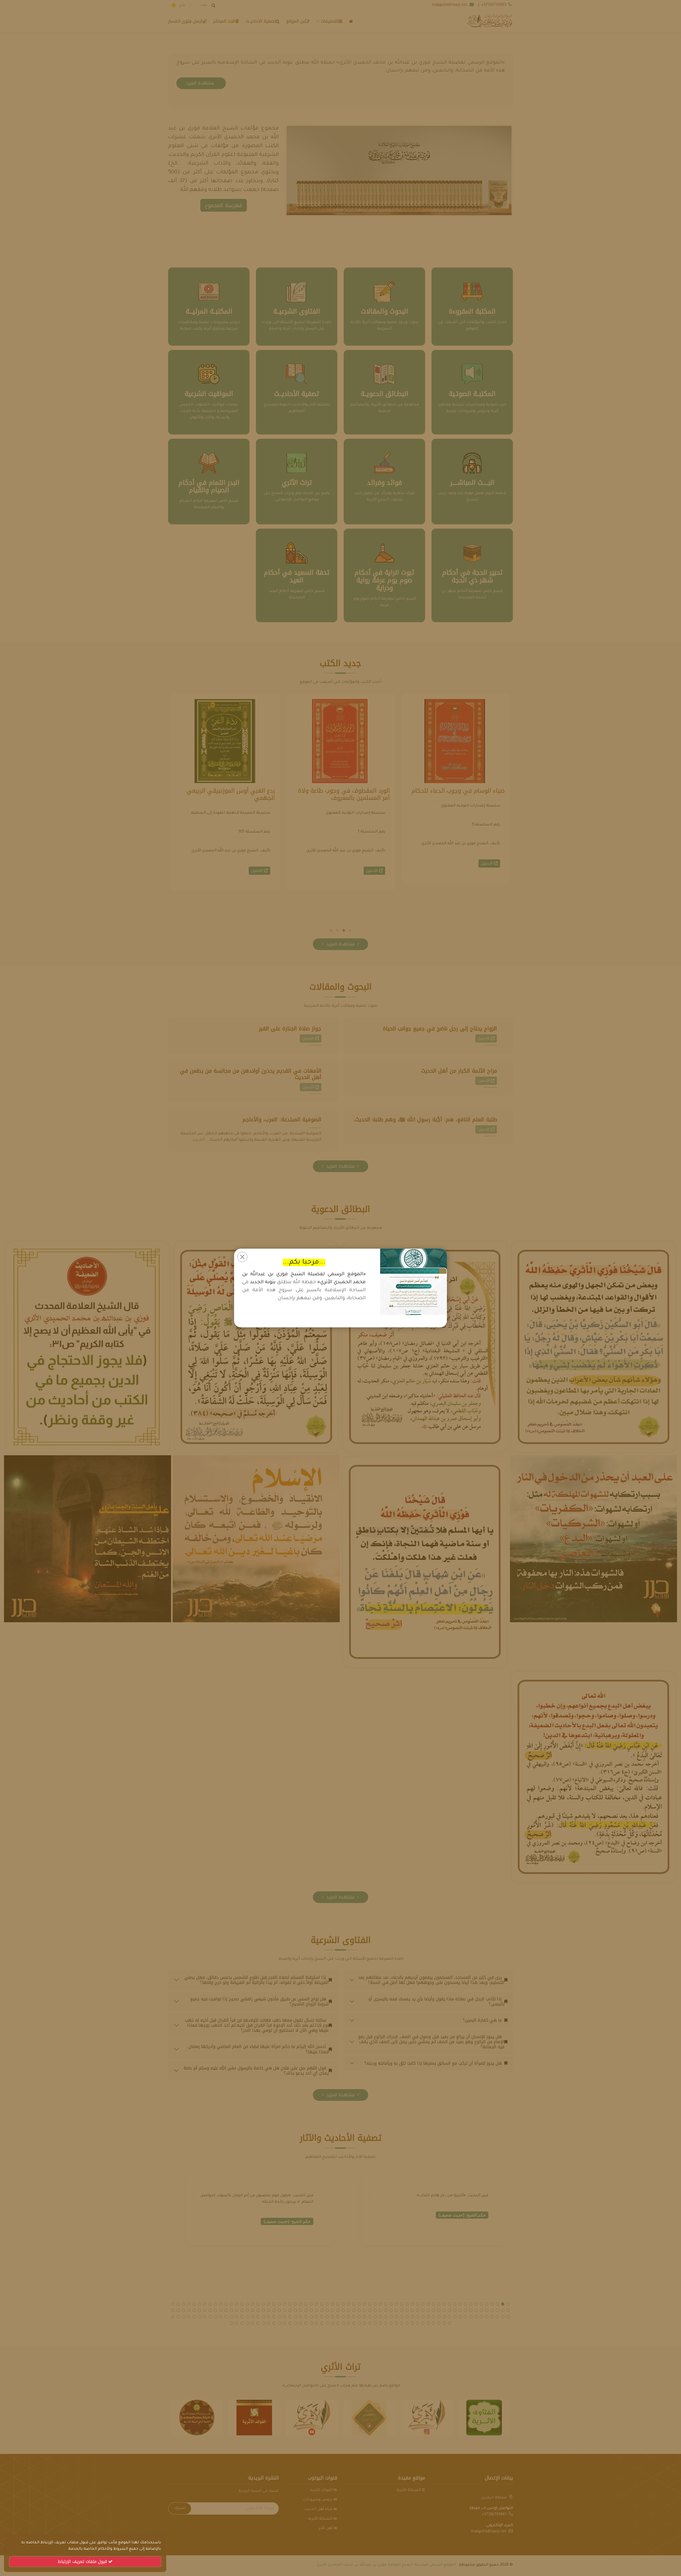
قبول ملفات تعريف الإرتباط (83, 2562)
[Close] (242, 1257)
